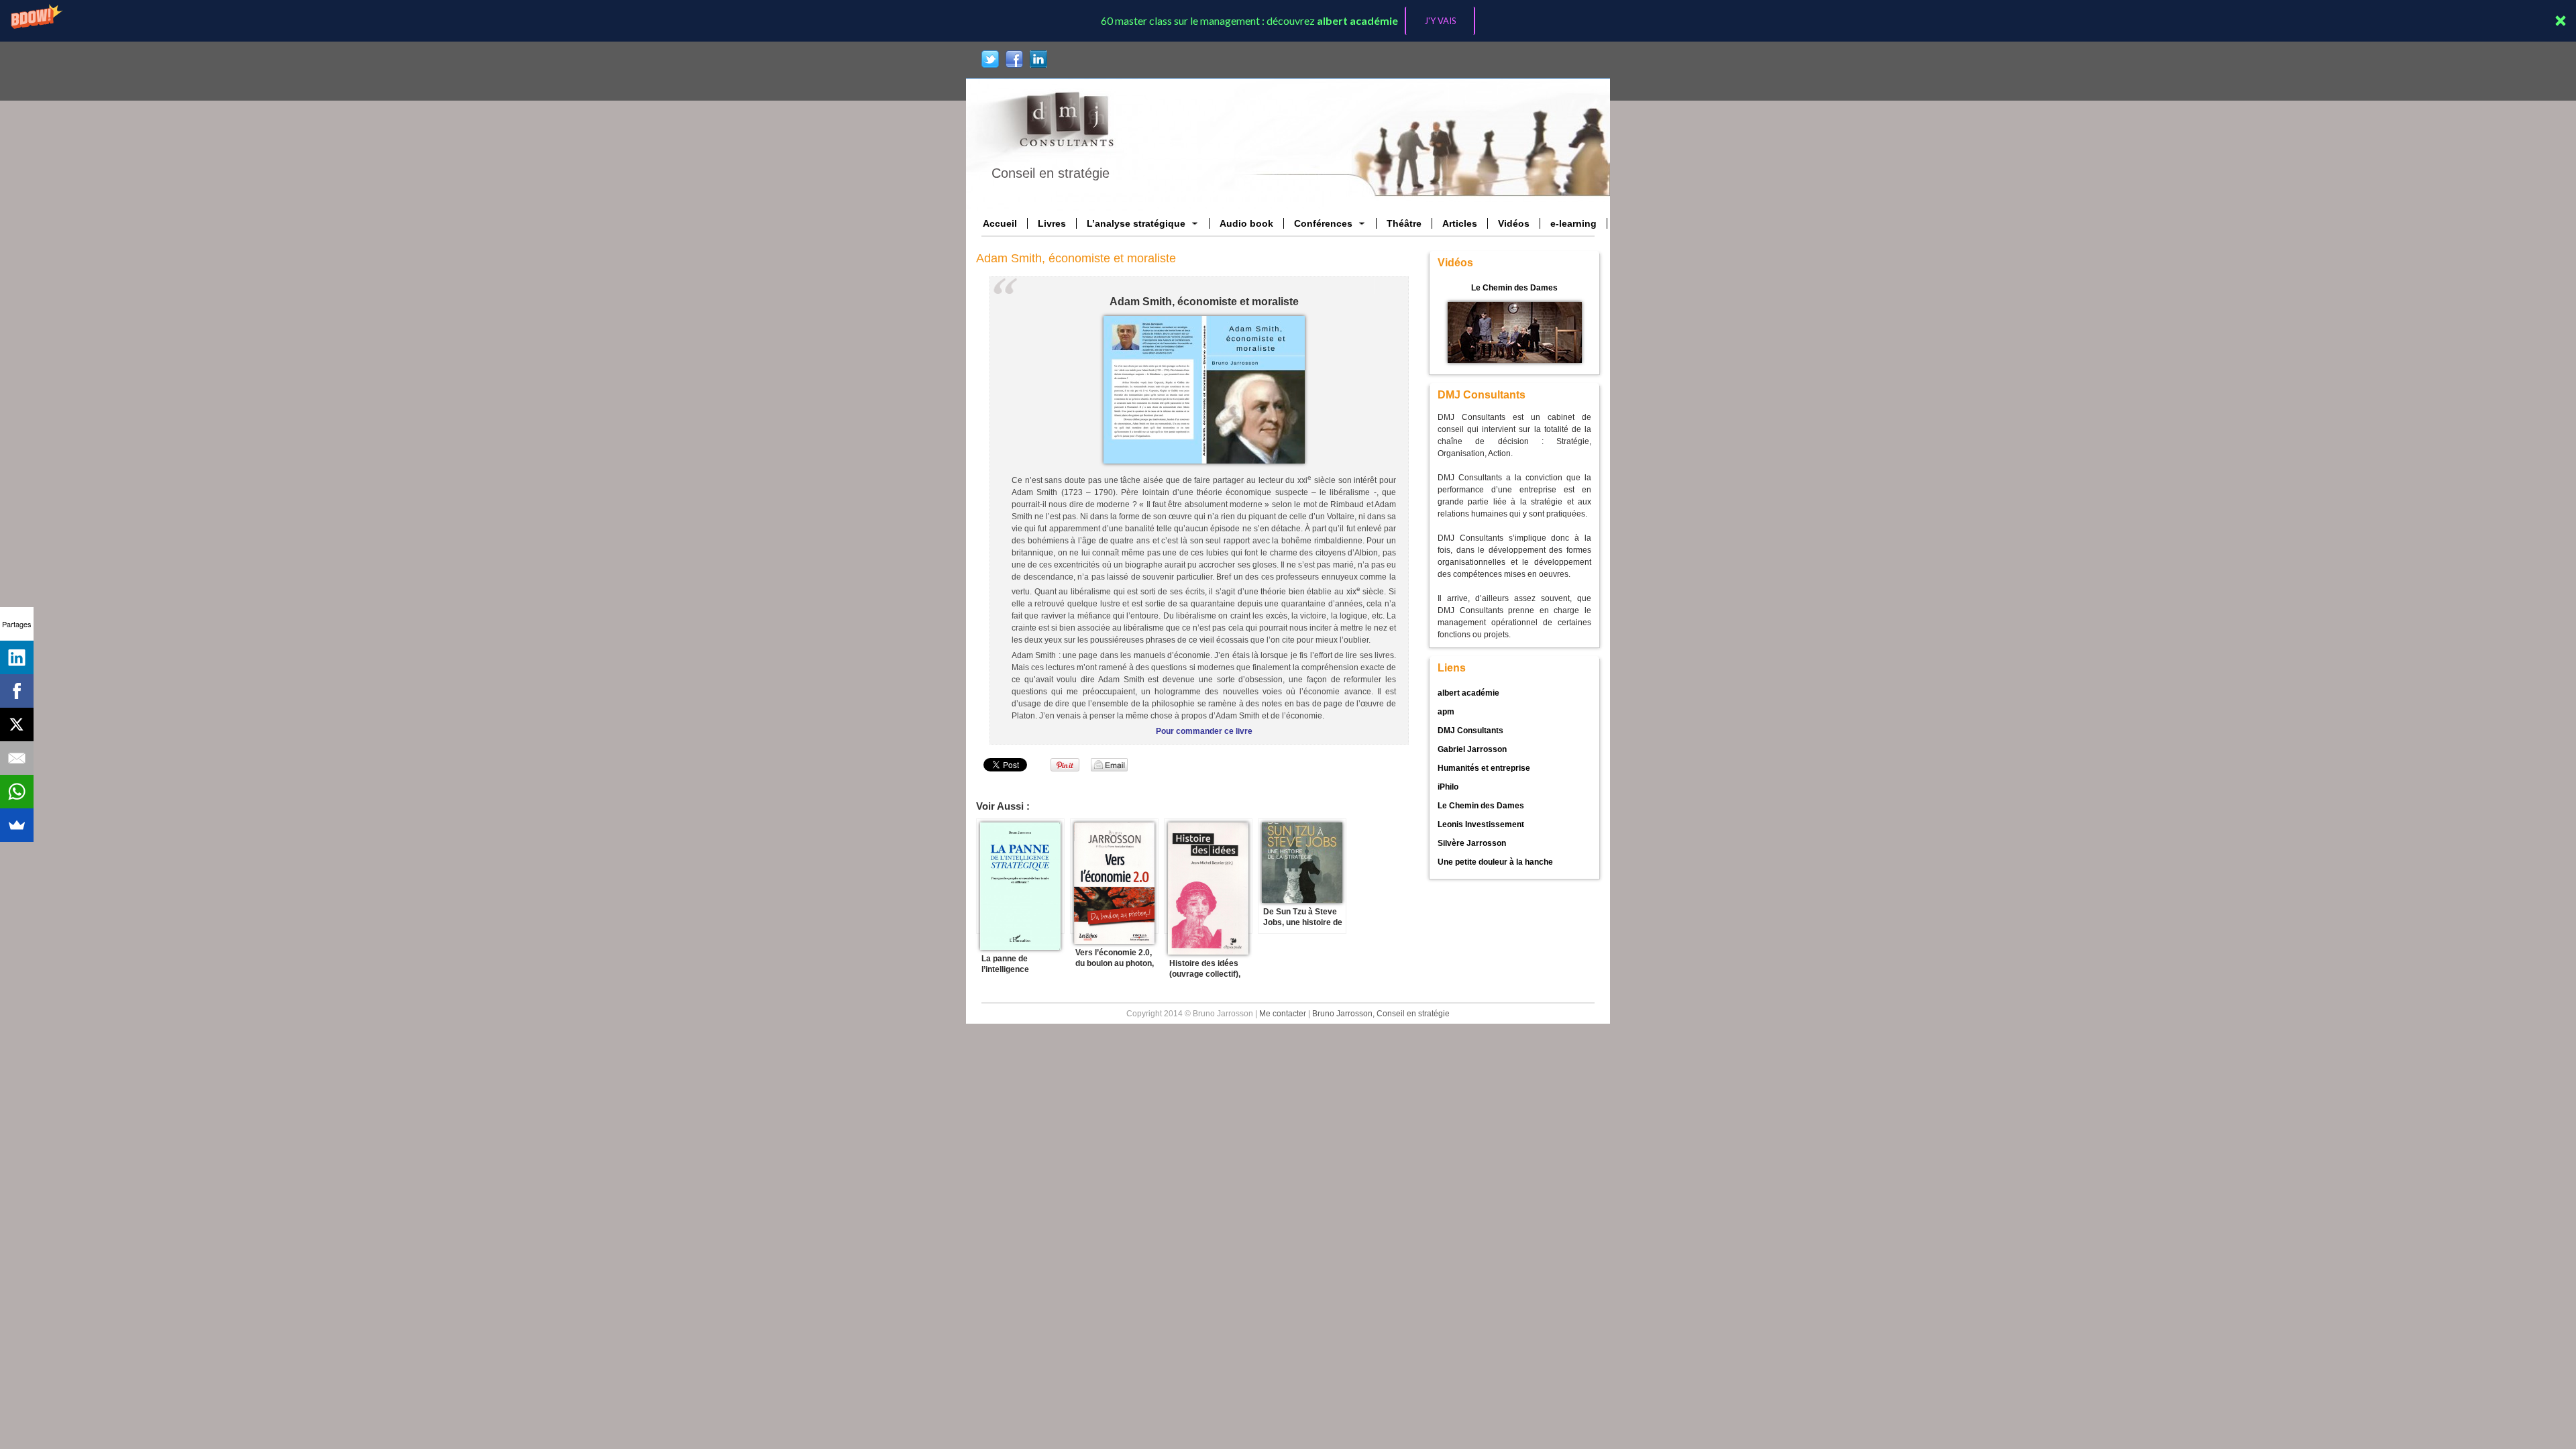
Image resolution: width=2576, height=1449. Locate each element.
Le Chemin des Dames (1514, 288)
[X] (17, 724)
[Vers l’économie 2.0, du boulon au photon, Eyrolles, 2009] (1114, 876)
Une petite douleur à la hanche (1495, 862)
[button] (1288, 21)
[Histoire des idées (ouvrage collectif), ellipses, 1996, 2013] (1208, 876)
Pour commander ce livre (1204, 731)
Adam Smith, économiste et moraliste (1076, 258)
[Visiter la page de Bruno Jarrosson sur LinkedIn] (1038, 59)
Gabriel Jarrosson (1472, 749)
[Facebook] (17, 691)
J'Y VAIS (1440, 21)
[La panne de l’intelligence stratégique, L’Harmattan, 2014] (1020, 876)
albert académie (1468, 693)
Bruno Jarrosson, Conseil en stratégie (1381, 1014)
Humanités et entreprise (1484, 768)
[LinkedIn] (17, 657)
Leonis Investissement (1481, 824)
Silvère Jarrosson (1472, 843)
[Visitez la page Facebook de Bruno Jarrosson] (1014, 59)
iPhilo (1448, 787)
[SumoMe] (17, 825)
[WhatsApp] (17, 792)
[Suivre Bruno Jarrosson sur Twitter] (990, 59)
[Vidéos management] (1515, 332)
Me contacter (1283, 1014)
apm (1446, 712)
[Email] (17, 758)
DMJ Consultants (1470, 731)
